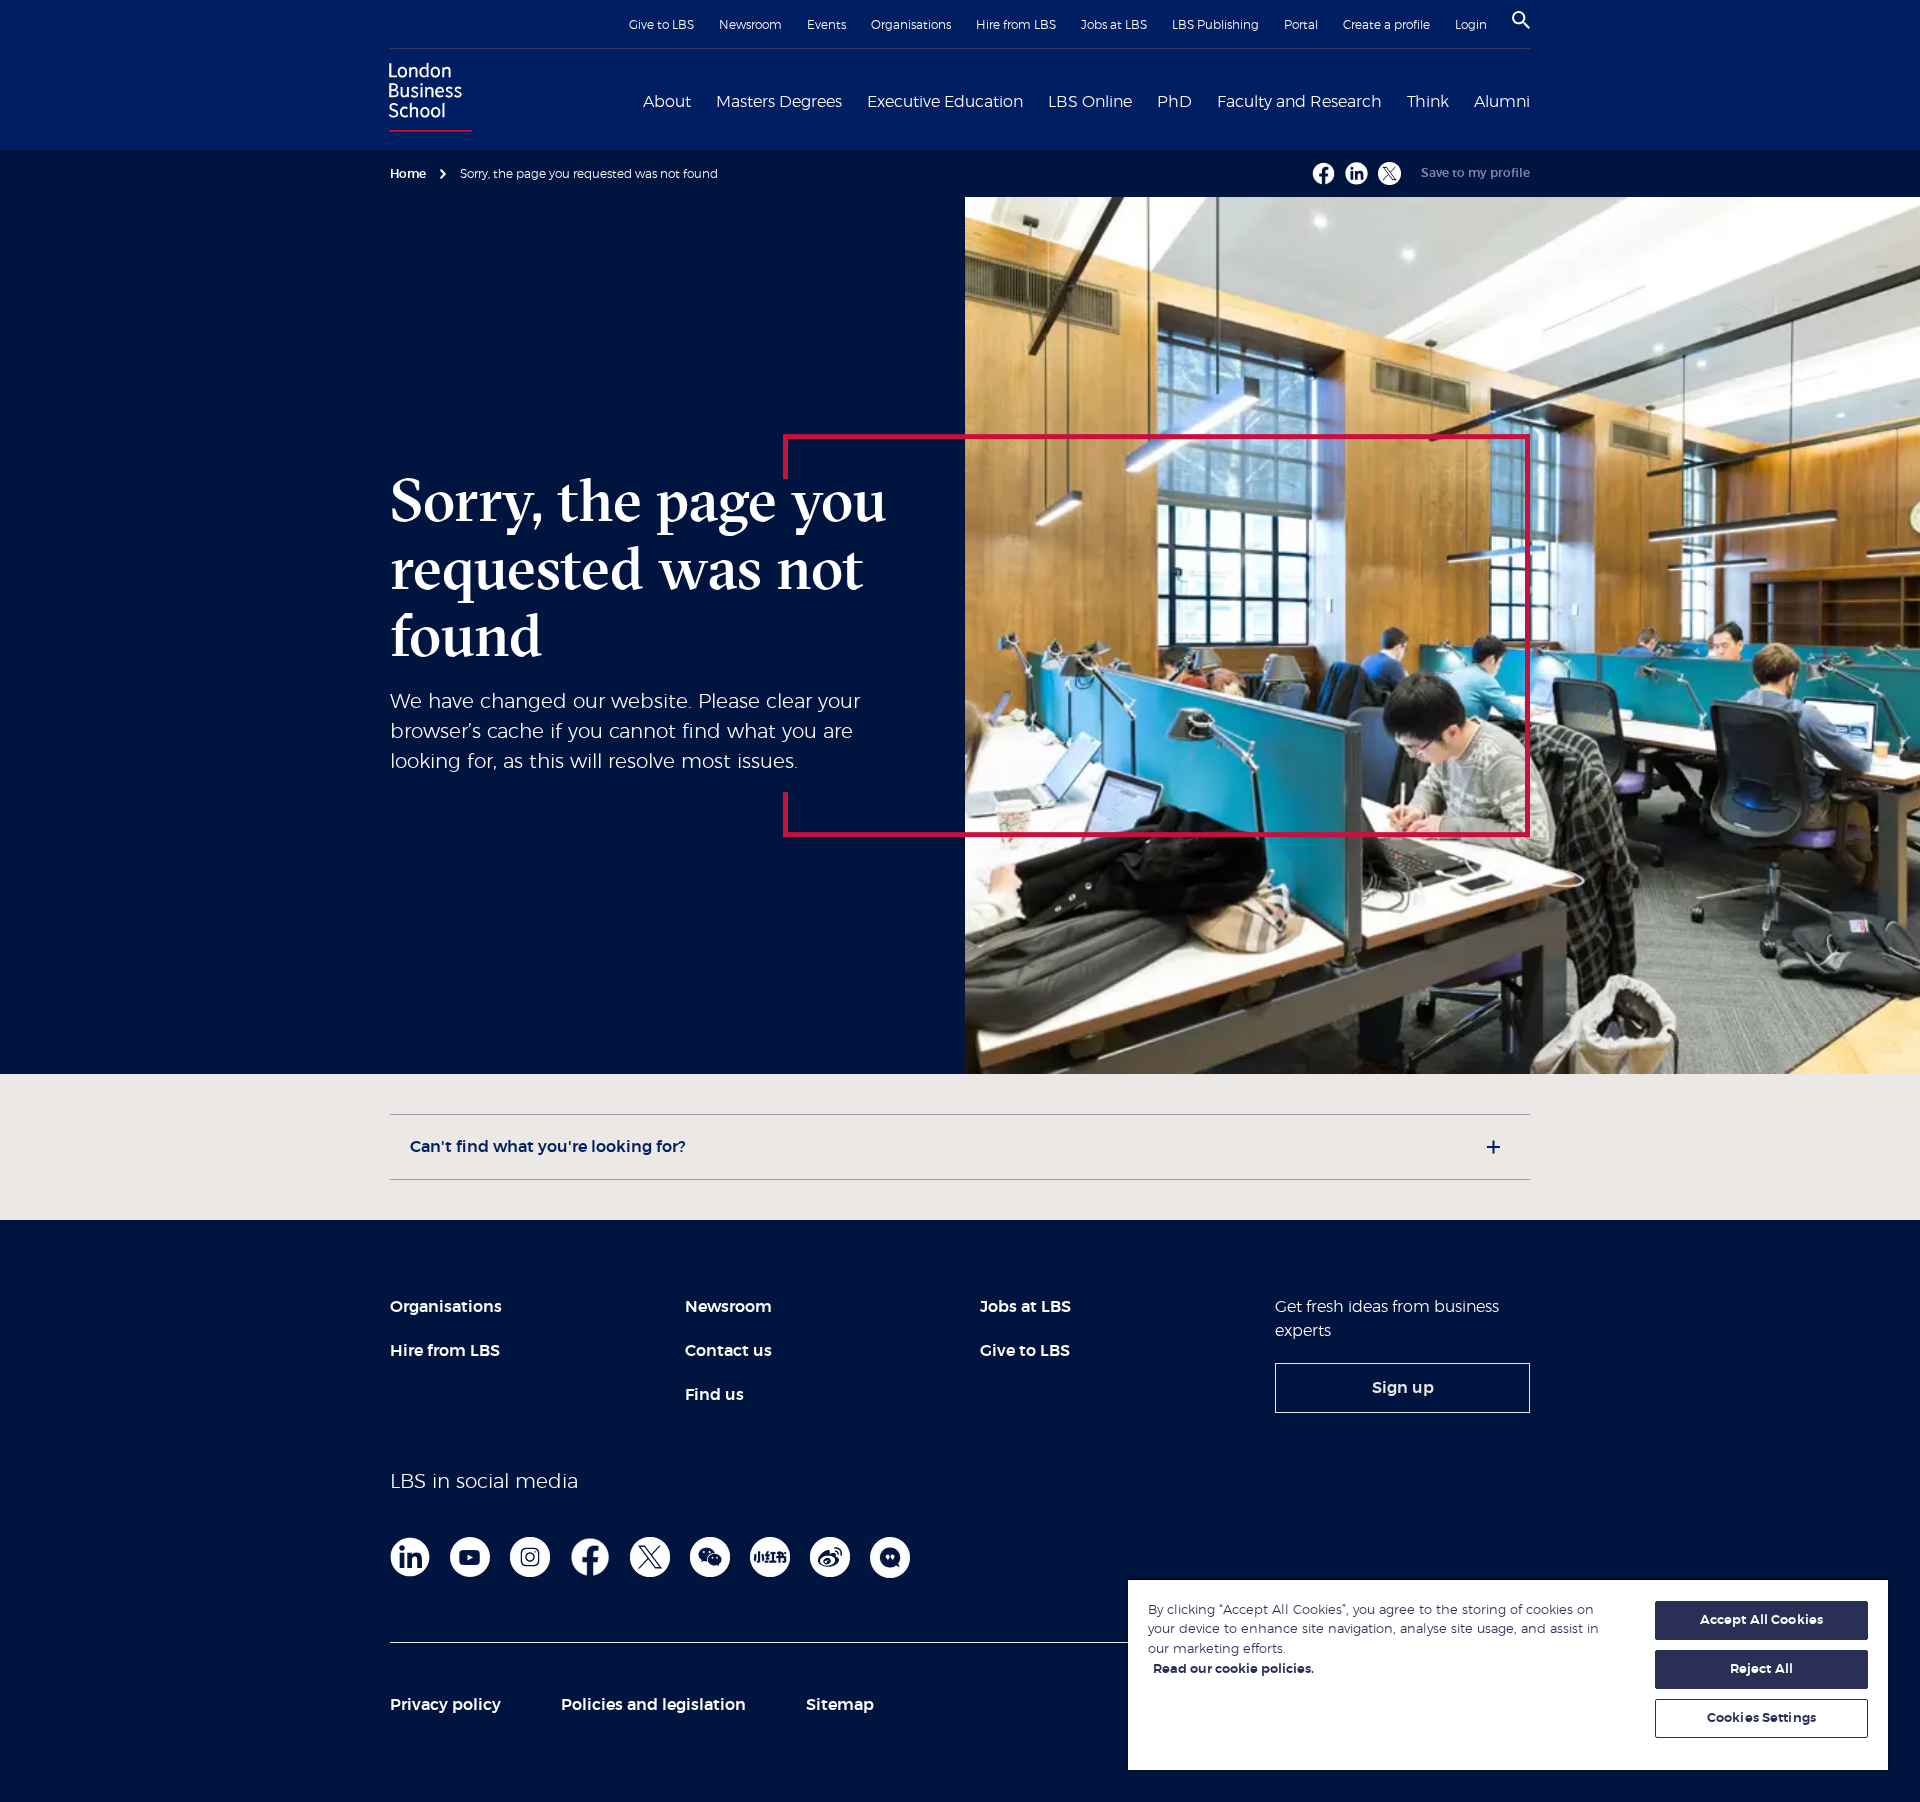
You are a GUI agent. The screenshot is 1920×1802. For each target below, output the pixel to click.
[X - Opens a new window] (1389, 173)
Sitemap (840, 1705)
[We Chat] (710, 1557)
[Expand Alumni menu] (1542, 100)
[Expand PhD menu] (1204, 100)
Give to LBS (661, 25)
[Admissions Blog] (890, 1557)
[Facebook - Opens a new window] (1323, 173)
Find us (714, 1395)
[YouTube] (470, 1557)
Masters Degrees (779, 102)
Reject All (1761, 1669)
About (667, 102)
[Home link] (426, 100)
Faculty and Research (1299, 102)
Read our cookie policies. (1233, 1669)
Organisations (911, 25)
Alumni (1502, 102)
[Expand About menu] (703, 100)
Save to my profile (1475, 173)
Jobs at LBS (1114, 25)
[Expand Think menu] (1461, 100)
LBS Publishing (1215, 25)
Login (1471, 25)
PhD (1174, 102)
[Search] (1521, 20)
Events (826, 25)
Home (408, 174)
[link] (1402, 1388)
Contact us (728, 1351)
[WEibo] (830, 1557)
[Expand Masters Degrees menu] (854, 100)
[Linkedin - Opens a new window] (1356, 173)
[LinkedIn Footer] (410, 1557)
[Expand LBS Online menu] (1144, 100)
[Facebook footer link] (590, 1557)
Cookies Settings (1761, 1718)
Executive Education (945, 102)
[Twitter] (650, 1557)
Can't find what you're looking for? (547, 1147)
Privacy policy (445, 1705)
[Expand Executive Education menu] (1035, 100)
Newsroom (750, 25)
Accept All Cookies (1761, 1620)
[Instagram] (530, 1557)
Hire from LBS (1016, 25)
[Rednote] (770, 1557)
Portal (1301, 25)
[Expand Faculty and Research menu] (1394, 100)
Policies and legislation (653, 1705)
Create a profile (1386, 25)
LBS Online (1090, 102)
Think (1428, 102)
